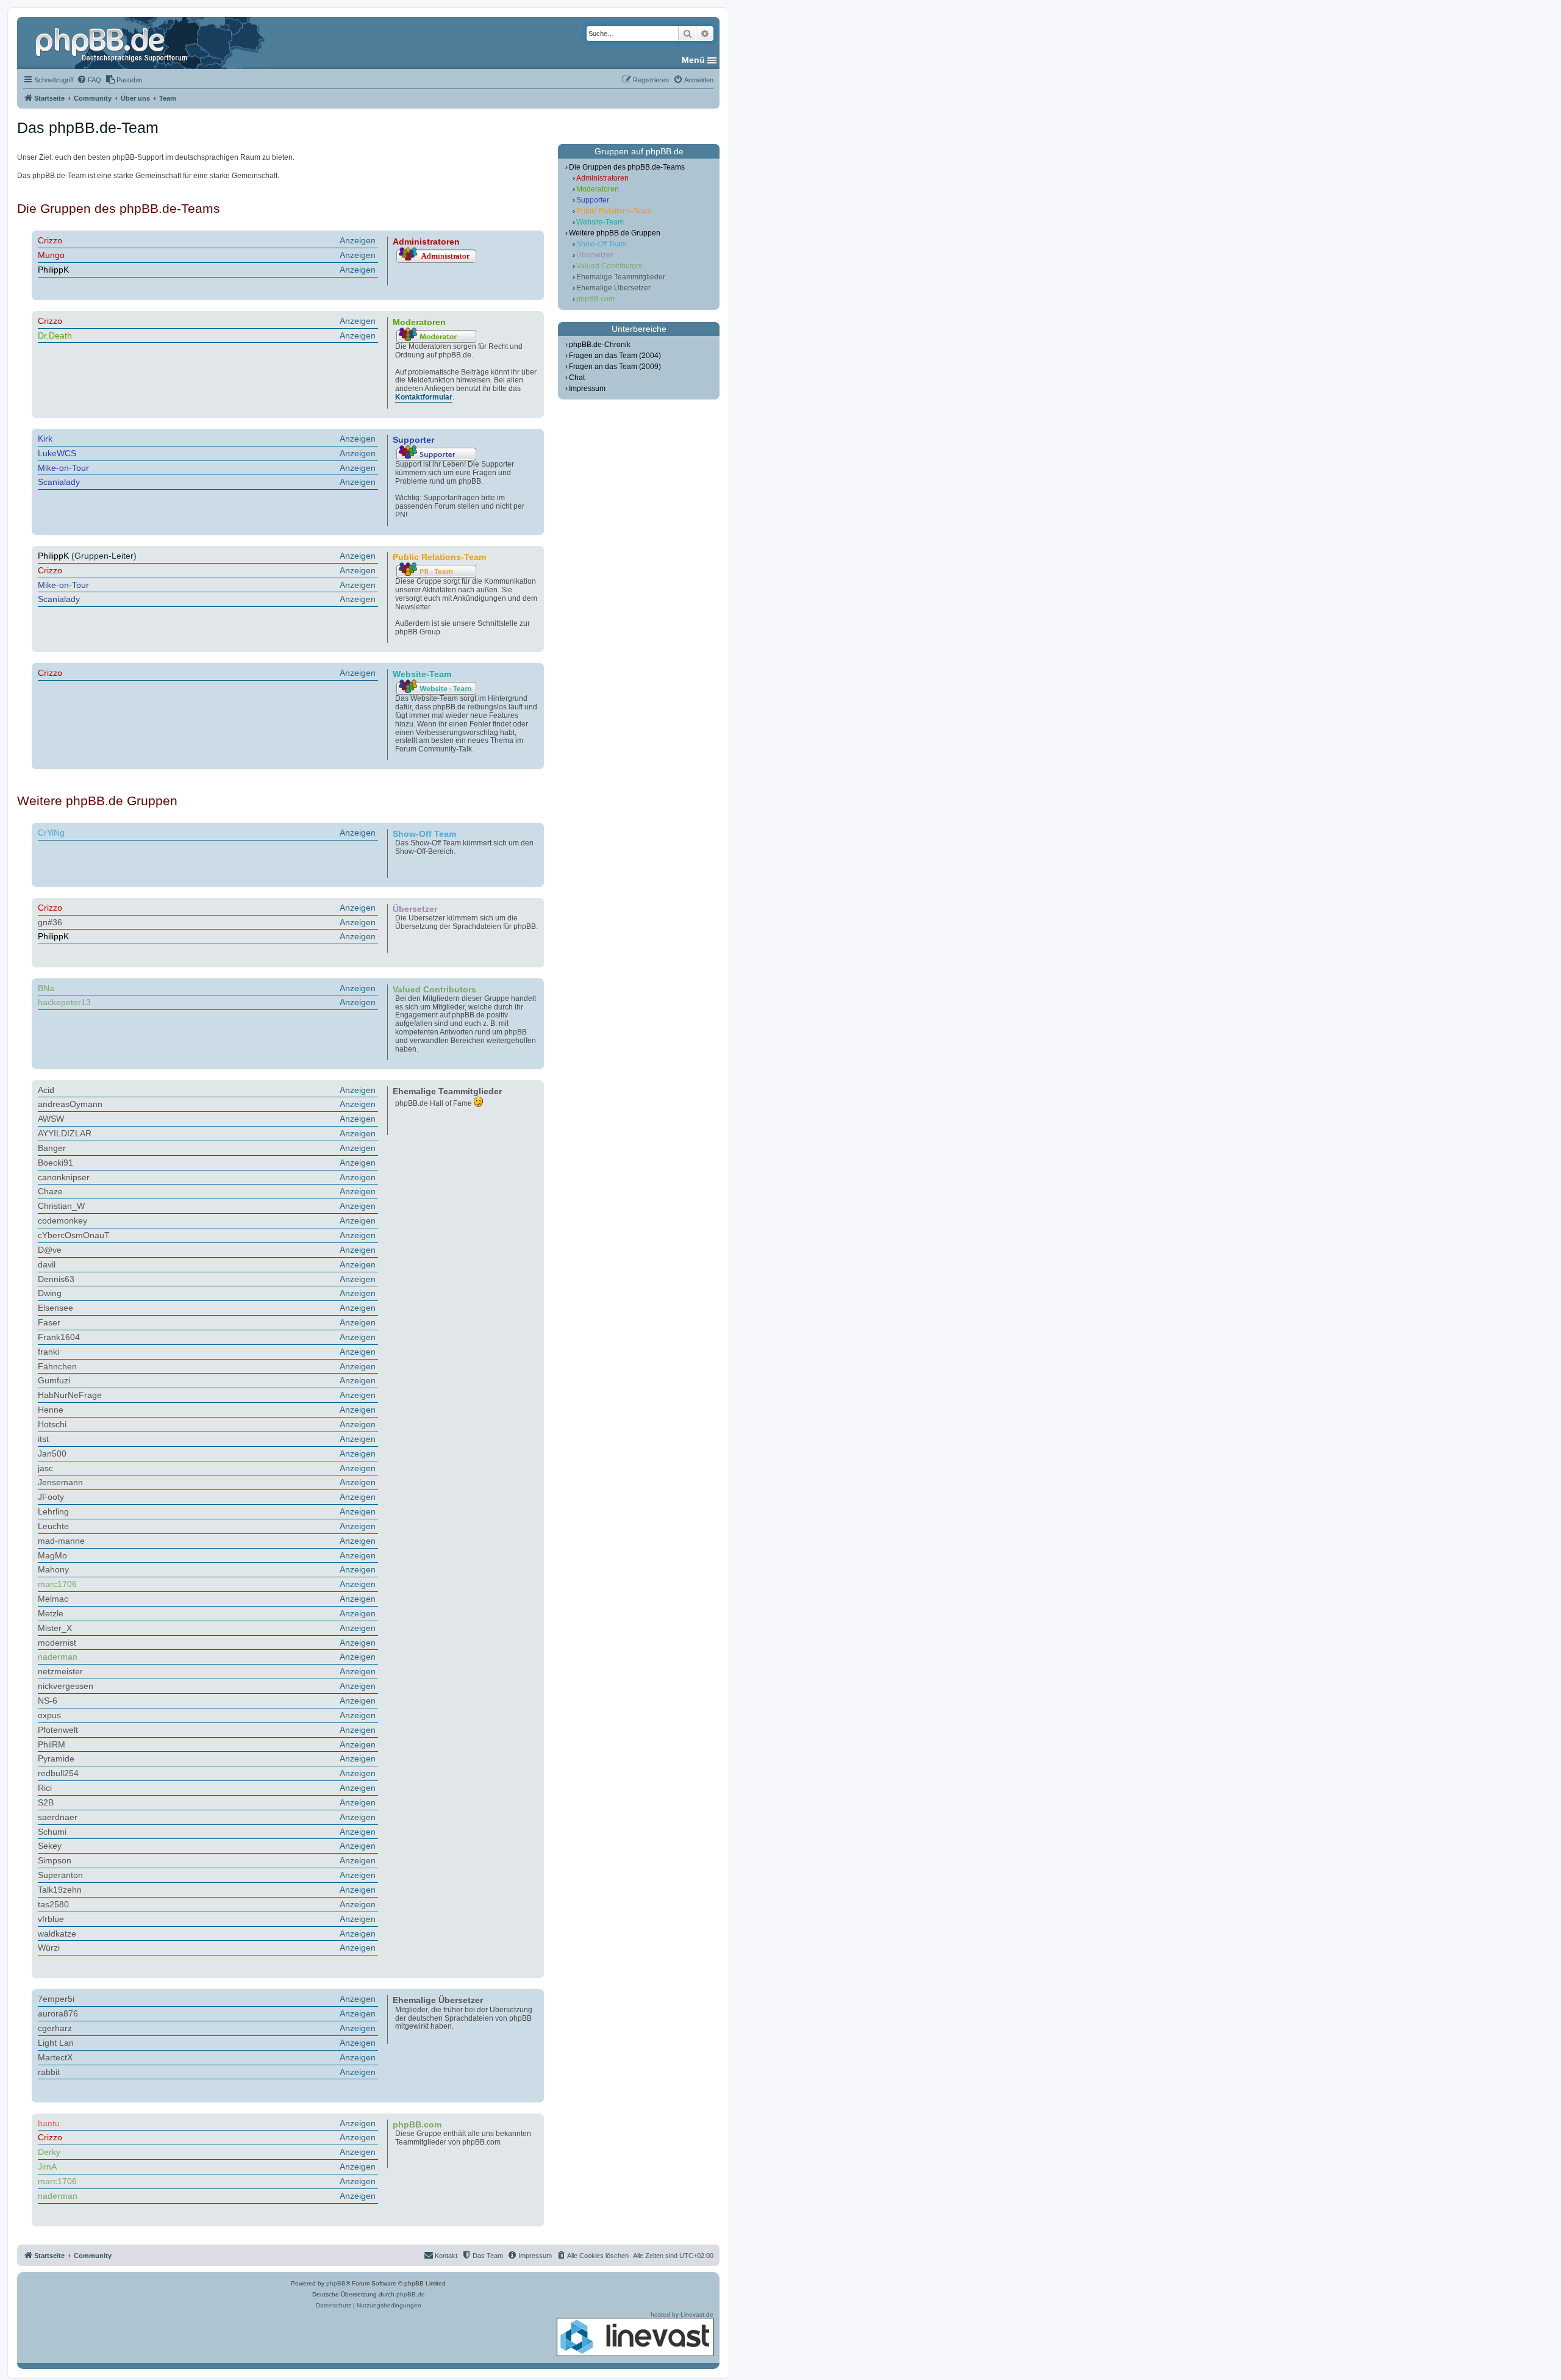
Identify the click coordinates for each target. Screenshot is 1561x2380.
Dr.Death (55, 335)
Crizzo (50, 240)
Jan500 (52, 1453)
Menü (693, 60)
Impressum (587, 389)
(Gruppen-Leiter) (207, 556)
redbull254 (58, 1773)
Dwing (50, 1293)
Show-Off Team (602, 244)
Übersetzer (595, 255)
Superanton (60, 1875)
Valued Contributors (609, 266)
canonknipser (64, 1177)
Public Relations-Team (614, 211)
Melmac (53, 1599)
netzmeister (60, 1671)
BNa (46, 988)
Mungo (51, 255)
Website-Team (600, 222)
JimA (47, 2167)
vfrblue (51, 1919)
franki (48, 1352)
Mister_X (55, 1628)
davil (47, 1264)
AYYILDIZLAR (65, 1133)
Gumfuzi (54, 1380)
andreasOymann (70, 1104)
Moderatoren (598, 189)
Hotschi (52, 1424)
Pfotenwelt (58, 1730)
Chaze (50, 1191)
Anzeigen (358, 240)
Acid (46, 1090)
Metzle (51, 1613)
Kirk (45, 439)
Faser (49, 1322)
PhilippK (53, 270)
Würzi (49, 1948)
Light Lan (56, 2043)
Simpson (55, 1860)
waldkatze (57, 1934)
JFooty (51, 1497)
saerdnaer (58, 1817)
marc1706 (57, 1584)
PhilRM (52, 1744)
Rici (45, 1788)
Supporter (593, 200)
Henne (51, 1410)
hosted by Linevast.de (682, 2314)
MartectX (55, 2057)
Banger (52, 1148)
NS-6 (48, 1701)
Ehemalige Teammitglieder (621, 277)
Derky (49, 2152)
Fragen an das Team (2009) (615, 367)
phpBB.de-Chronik (600, 345)
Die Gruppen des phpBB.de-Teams (627, 167)
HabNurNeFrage (70, 1395)
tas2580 (53, 1904)
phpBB (336, 2283)
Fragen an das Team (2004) (615, 356)
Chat (577, 378)
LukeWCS (57, 453)
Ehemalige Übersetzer (613, 288)
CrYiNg (51, 833)
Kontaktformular (424, 397)
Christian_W (61, 1206)
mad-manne (61, 1541)
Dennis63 (56, 1279)
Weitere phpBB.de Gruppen (615, 233)
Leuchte (53, 1526)
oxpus (49, 1715)
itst (43, 1439)
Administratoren (602, 178)
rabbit (49, 2072)
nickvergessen (66, 1686)
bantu (49, 2123)
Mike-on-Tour (63, 468)
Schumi (52, 1832)
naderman (58, 1657)
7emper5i (56, 1999)
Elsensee (55, 1308)
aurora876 (58, 2013)
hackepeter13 (64, 1002)
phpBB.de (411, 2294)
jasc (45, 1468)
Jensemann (60, 1482)
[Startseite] (113, 43)
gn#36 (50, 922)
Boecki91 (55, 1163)
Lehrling (53, 1511)
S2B (46, 1802)
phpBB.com (595, 299)
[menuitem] (89, 80)
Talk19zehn (60, 1890)
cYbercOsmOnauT (74, 1235)
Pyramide (56, 1758)
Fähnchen (57, 1366)
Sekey (50, 1846)
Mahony (53, 1569)
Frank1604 (59, 1337)
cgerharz (55, 2028)
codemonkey (63, 1220)
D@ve (50, 1250)
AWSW (51, 1119)
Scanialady (59, 482)
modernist (57, 1643)
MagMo (52, 1555)
